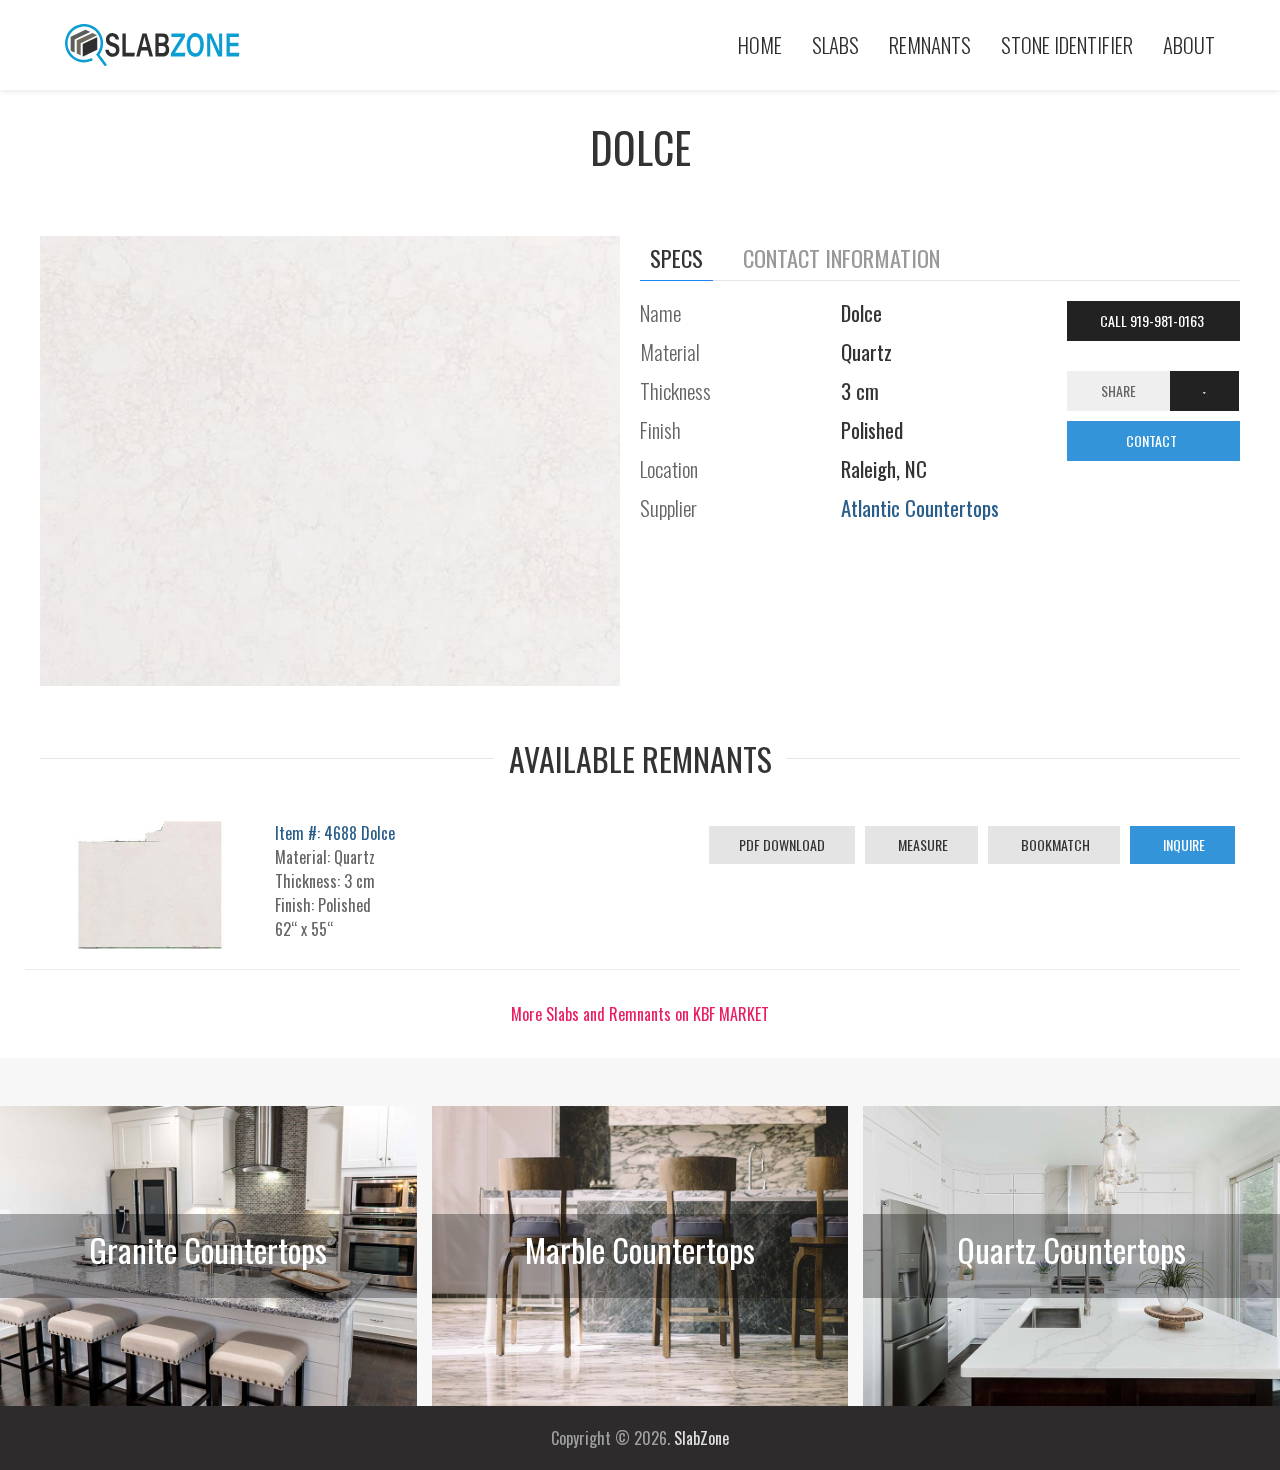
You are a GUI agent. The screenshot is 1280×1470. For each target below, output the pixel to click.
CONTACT (1153, 440)
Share (1118, 390)
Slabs (835, 44)
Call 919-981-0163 (1153, 320)
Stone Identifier (1067, 44)
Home (760, 44)
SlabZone (701, 1438)
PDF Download (782, 844)
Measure (921, 844)
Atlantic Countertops (920, 507)
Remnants (930, 44)
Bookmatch (1054, 844)
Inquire (1182, 844)
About (1189, 44)
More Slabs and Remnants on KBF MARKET (640, 1014)
